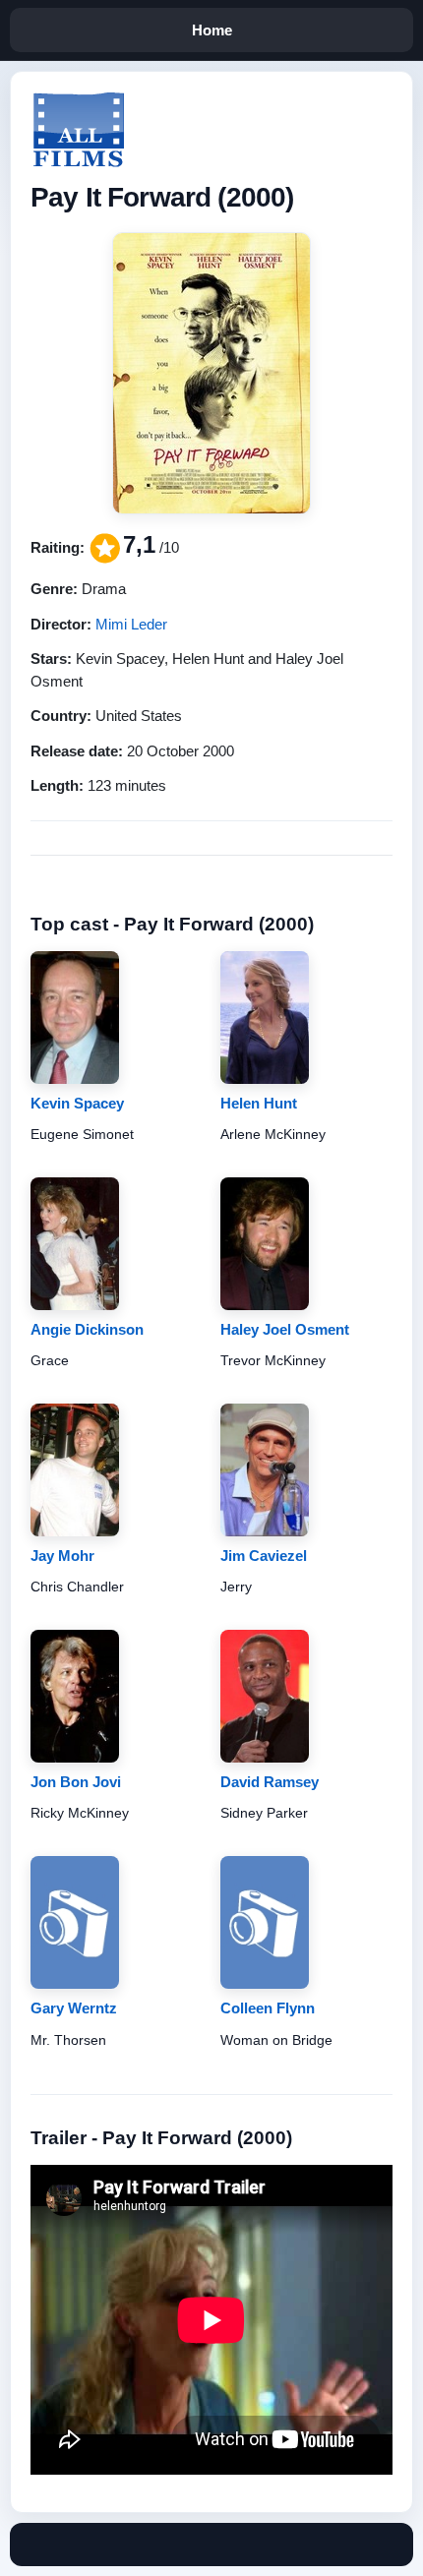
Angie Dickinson (87, 1329)
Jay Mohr (62, 1556)
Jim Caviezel (264, 1556)
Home (212, 30)
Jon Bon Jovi (76, 1782)
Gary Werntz (74, 2008)
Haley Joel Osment (285, 1329)
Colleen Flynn (268, 2008)
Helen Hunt (259, 1103)
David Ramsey (270, 1782)
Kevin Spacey (77, 1103)
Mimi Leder (131, 624)
